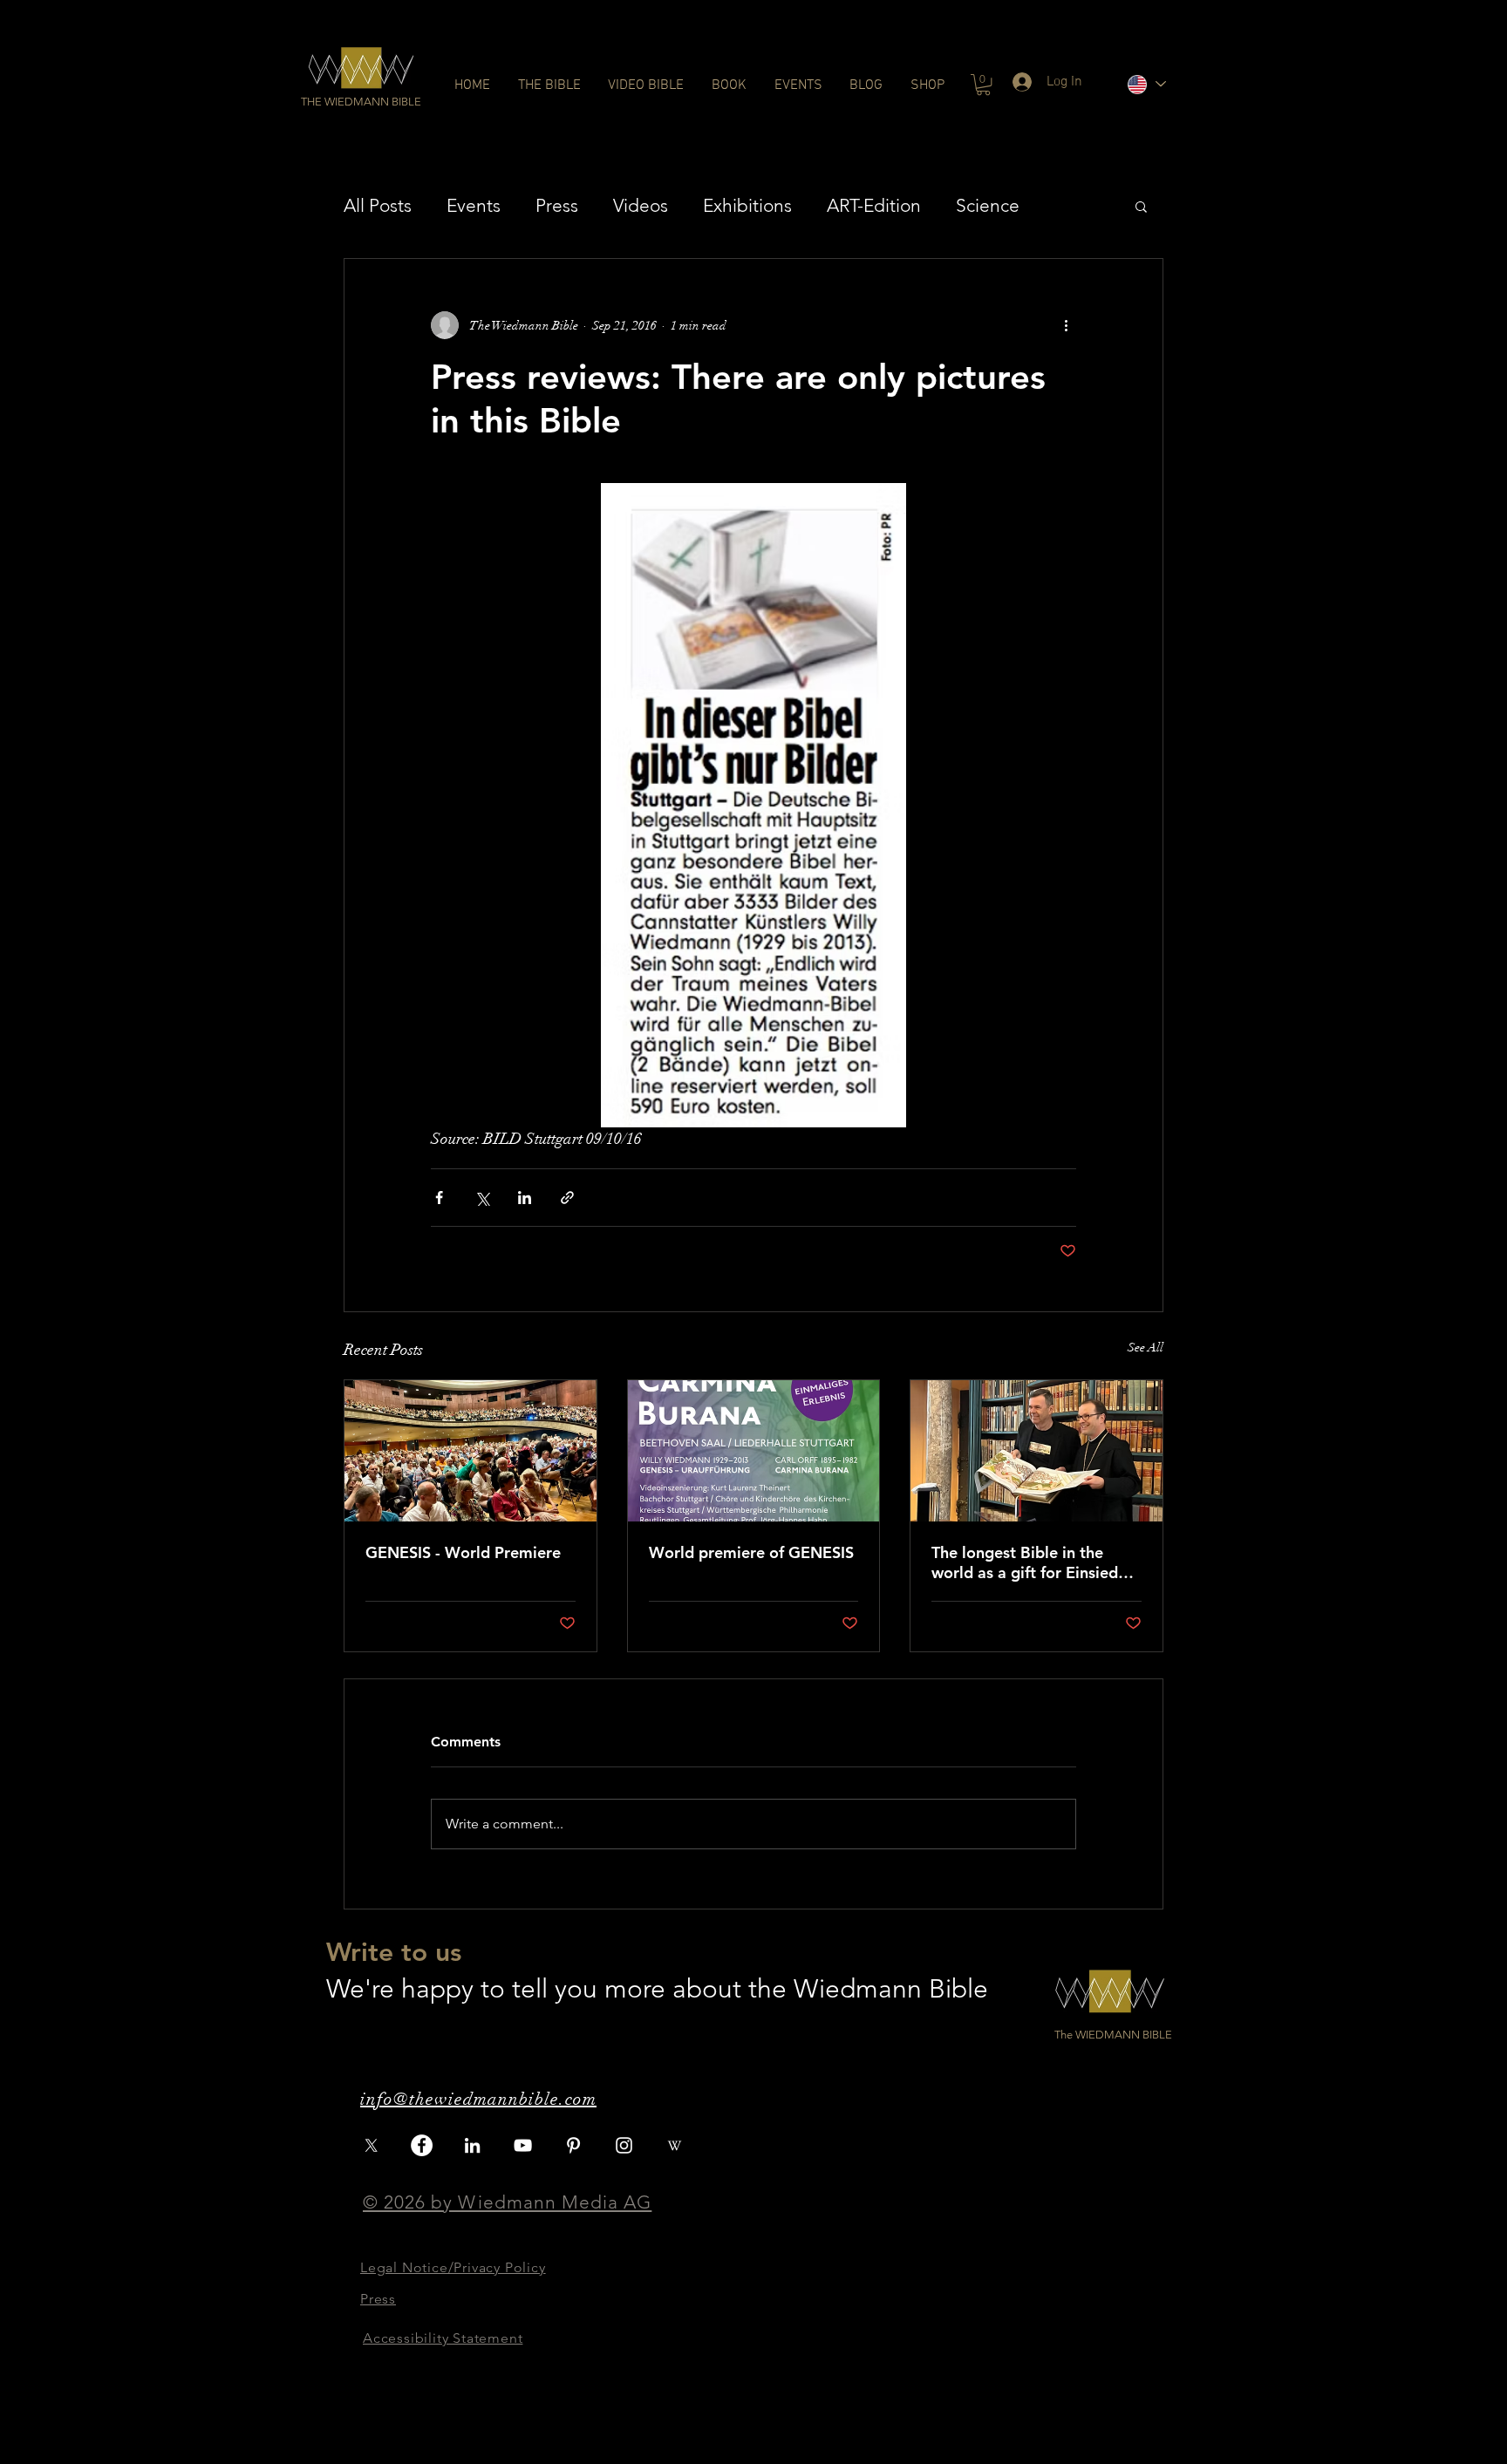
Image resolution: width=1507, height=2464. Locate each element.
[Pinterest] (573, 2145)
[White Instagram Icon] (624, 2145)
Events (474, 205)
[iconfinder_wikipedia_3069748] (675, 2145)
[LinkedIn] (472, 2145)
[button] (361, 102)
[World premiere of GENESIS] (754, 1451)
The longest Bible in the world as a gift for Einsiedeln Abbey (1036, 1562)
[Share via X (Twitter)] (482, 1198)
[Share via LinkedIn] (525, 1198)
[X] (371, 2145)
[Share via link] (567, 1198)
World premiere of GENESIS (751, 1552)
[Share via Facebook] (439, 1198)
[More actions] (1066, 325)
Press (557, 205)
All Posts (378, 205)
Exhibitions (747, 205)
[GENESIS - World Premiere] (471, 1451)
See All (1146, 1348)
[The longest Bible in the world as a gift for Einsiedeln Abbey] (1036, 1451)
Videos (641, 205)
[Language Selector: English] (1146, 84)
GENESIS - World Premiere (463, 1552)
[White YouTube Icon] (523, 2145)
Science (988, 205)
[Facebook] (422, 2145)
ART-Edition (874, 205)
